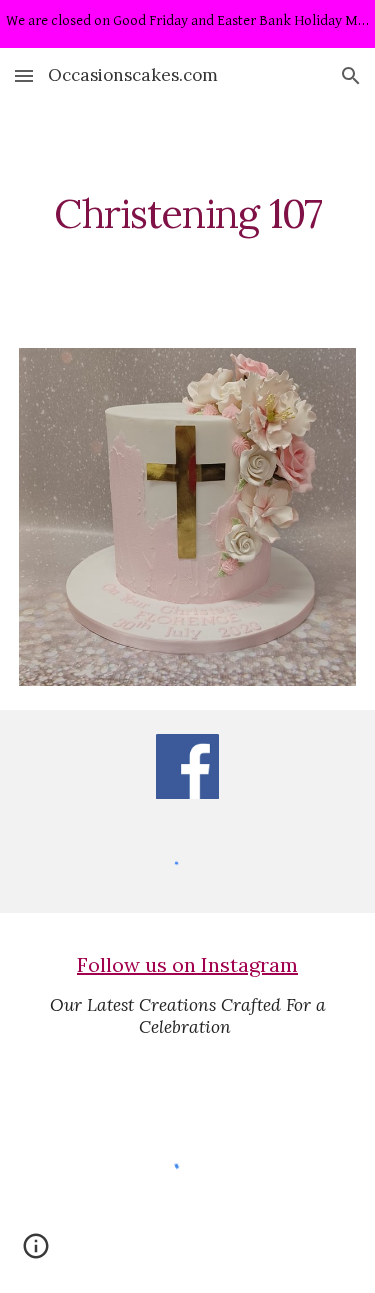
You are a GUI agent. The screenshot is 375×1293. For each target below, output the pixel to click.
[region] (187, 24)
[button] (24, 75)
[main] (188, 214)
